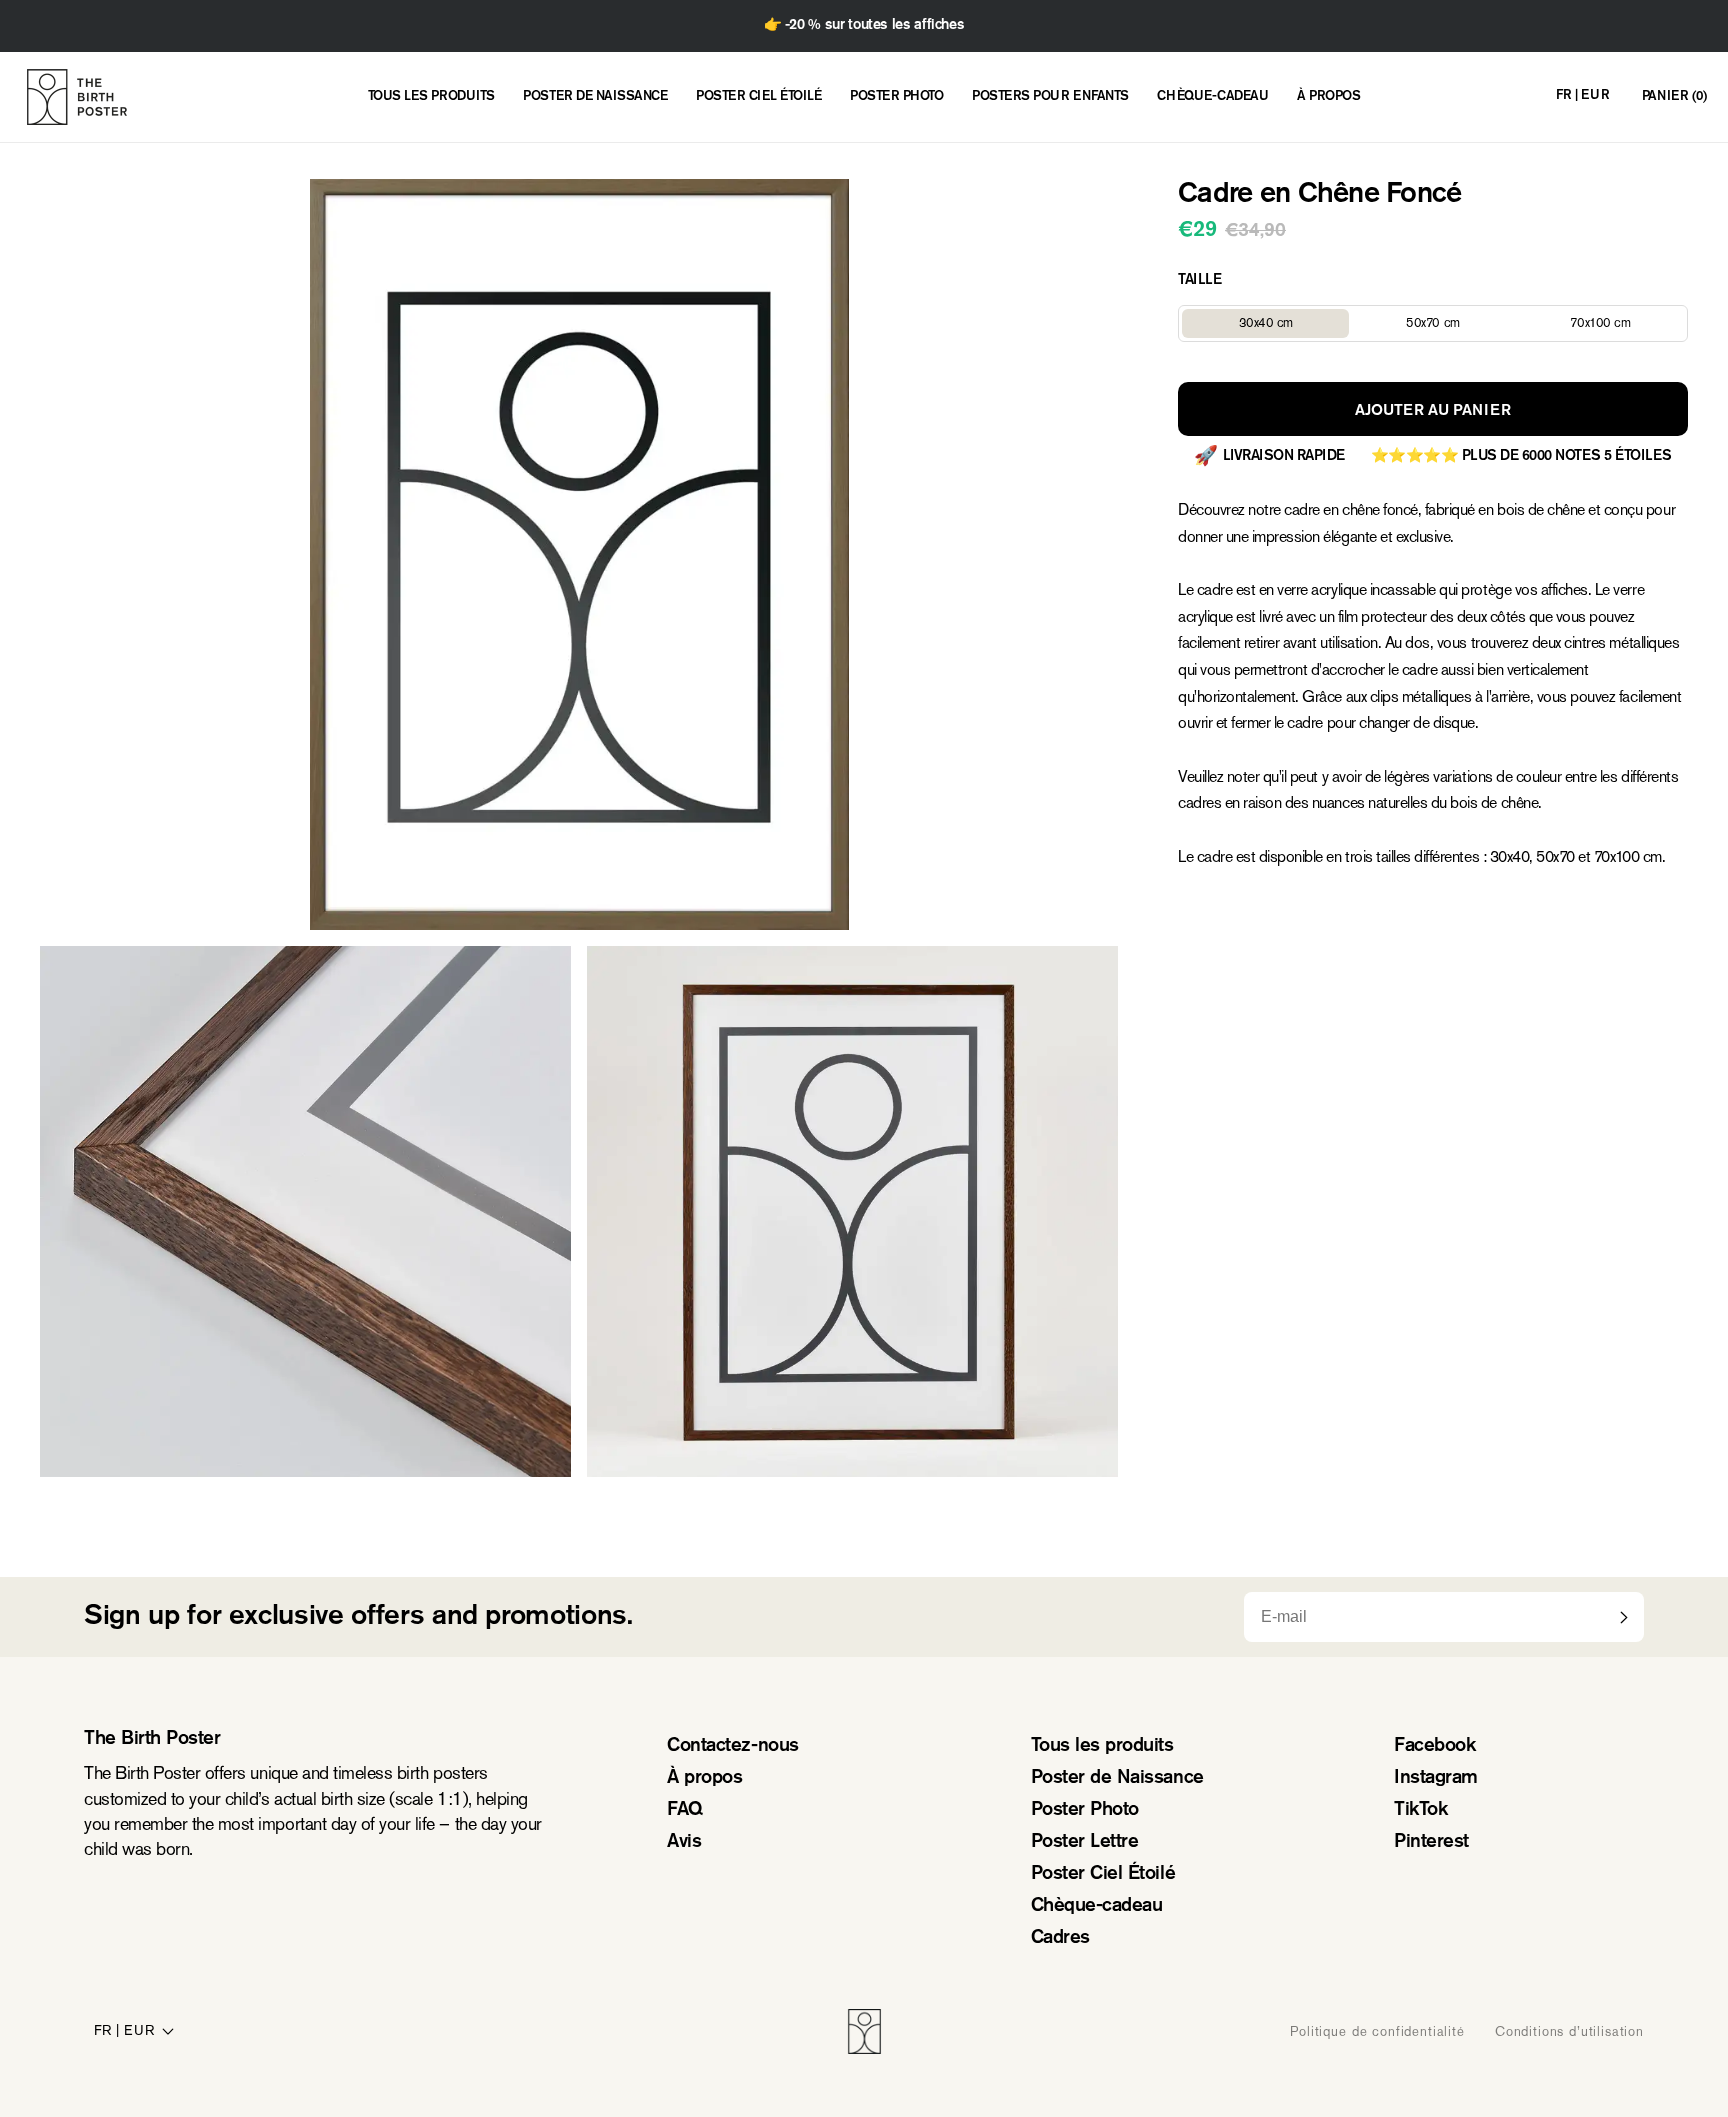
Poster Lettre (1085, 1842)
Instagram (1436, 1778)
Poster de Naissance (1117, 1778)
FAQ (685, 1810)
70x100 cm (1627, 325)
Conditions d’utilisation (1569, 2031)
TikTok (1420, 1810)
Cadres (1060, 1938)
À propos (704, 1778)
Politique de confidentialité (1377, 2031)
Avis (684, 1842)
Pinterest (1431, 1842)
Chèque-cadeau (1097, 1906)
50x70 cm (1461, 325)
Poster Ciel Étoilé (1103, 1874)
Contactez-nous (732, 1746)
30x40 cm (1294, 325)
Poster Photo (1085, 1810)
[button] (1674, 97)
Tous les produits (1102, 1746)
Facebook (1434, 1746)
